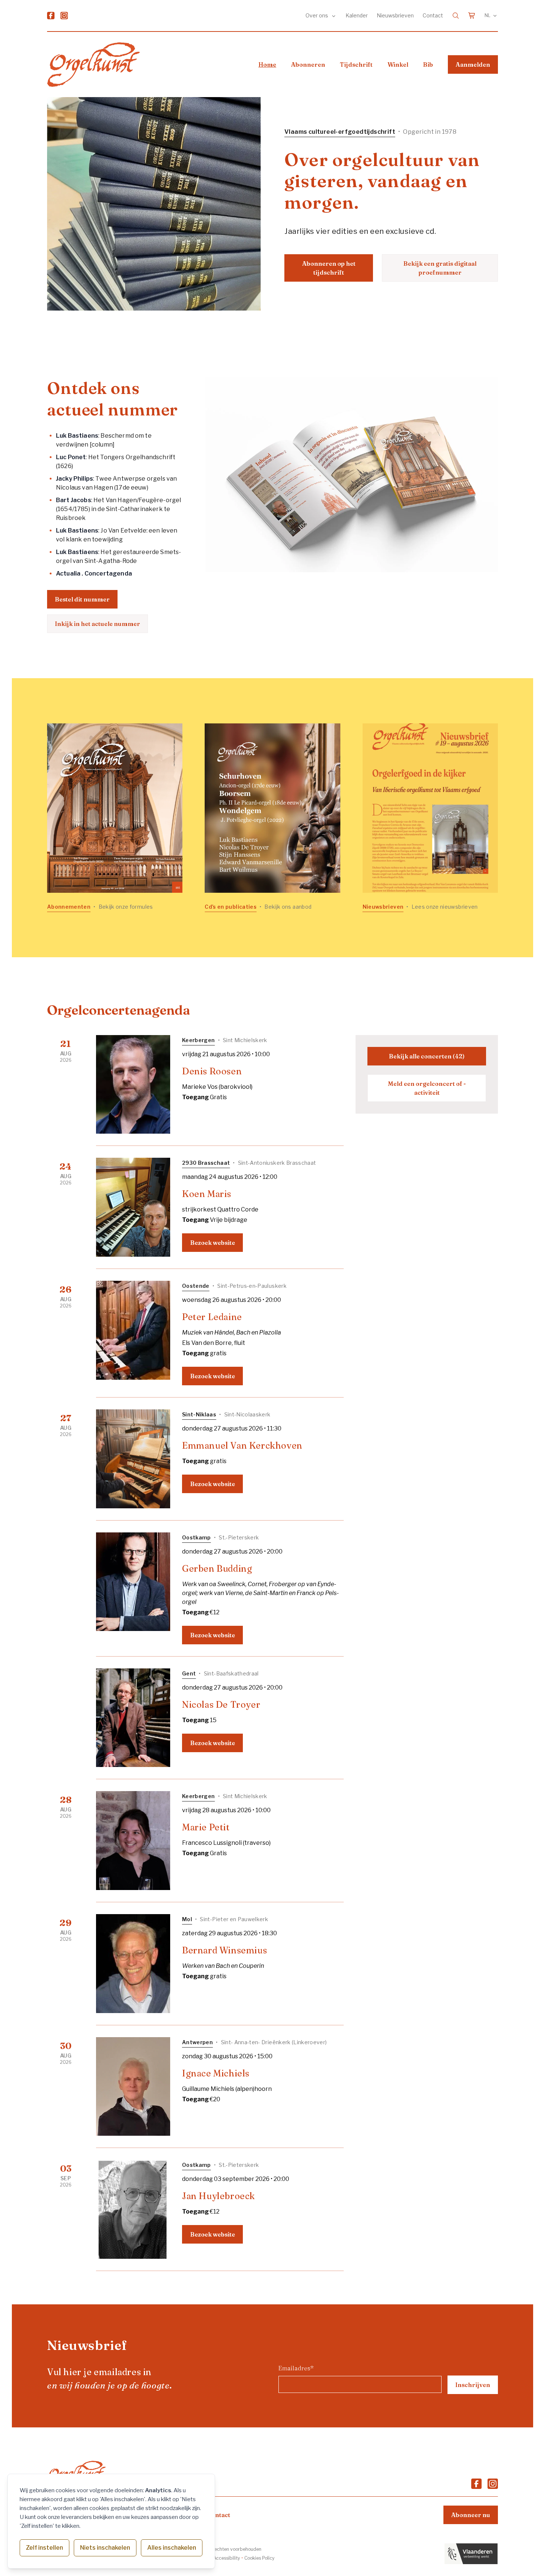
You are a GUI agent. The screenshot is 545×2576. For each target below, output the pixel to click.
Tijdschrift (356, 64)
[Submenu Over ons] (334, 16)
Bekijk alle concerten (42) (427, 1056)
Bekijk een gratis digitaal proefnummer (440, 268)
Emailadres (296, 2368)
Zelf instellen (44, 2548)
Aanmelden (473, 64)
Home (267, 64)
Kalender (357, 15)
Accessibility (227, 2558)
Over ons (317, 15)
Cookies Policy (259, 2558)
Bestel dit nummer (82, 599)
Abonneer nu (471, 2515)
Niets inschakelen (105, 2548)
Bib (428, 64)
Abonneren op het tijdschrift (329, 268)
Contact (433, 15)
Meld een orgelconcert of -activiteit (427, 1088)
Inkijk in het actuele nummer (98, 624)
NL (488, 15)
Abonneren (308, 64)
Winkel (398, 64)
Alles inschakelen (172, 2548)
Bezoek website (213, 1243)
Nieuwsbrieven (395, 15)
